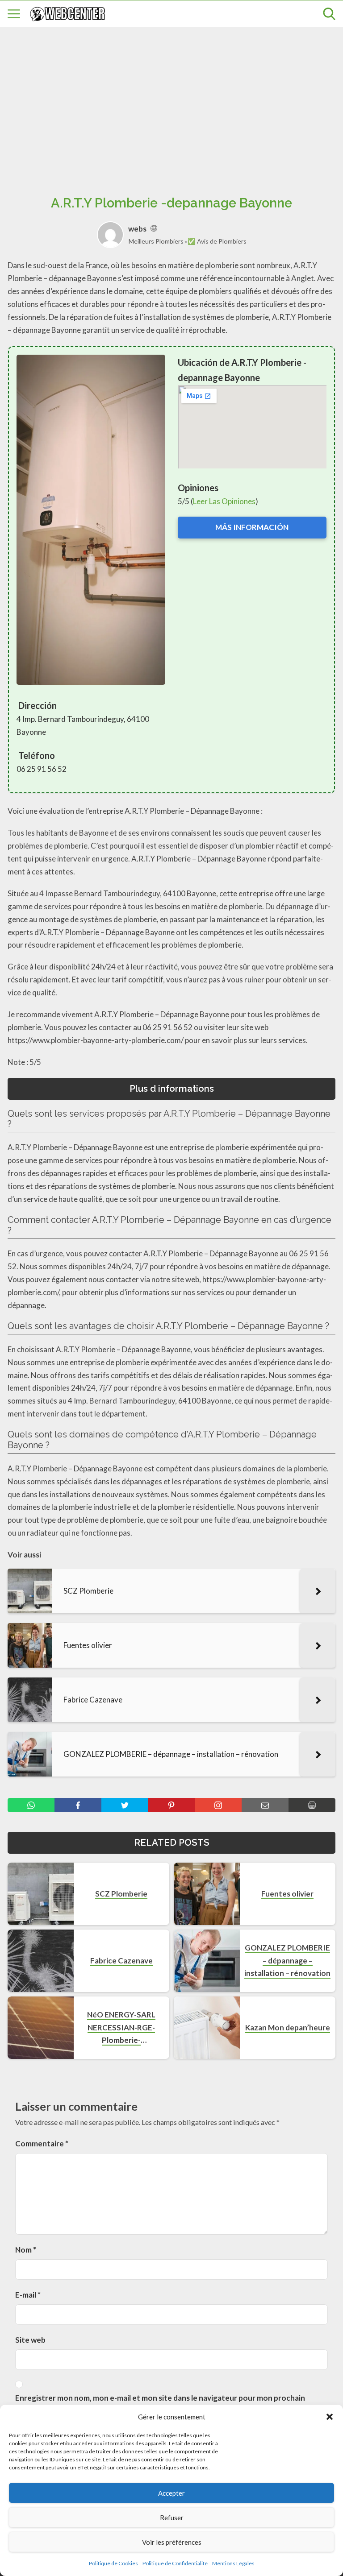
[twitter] (125, 1805)
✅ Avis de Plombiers (217, 241)
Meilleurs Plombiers (156, 241)
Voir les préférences (172, 2542)
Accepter (171, 2493)
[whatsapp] (31, 1805)
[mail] (265, 1805)
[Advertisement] (171, 101)
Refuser (172, 2518)
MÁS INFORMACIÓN (252, 527)
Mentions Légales (233, 2563)
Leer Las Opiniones (224, 501)
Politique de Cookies (113, 2563)
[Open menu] (14, 14)
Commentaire (42, 2143)
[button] (330, 2417)
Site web (30, 2340)
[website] (154, 229)
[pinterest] (172, 1805)
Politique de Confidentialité (175, 2563)
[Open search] (329, 14)
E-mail (28, 2295)
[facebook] (78, 1805)
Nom (26, 2250)
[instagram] (218, 1805)
